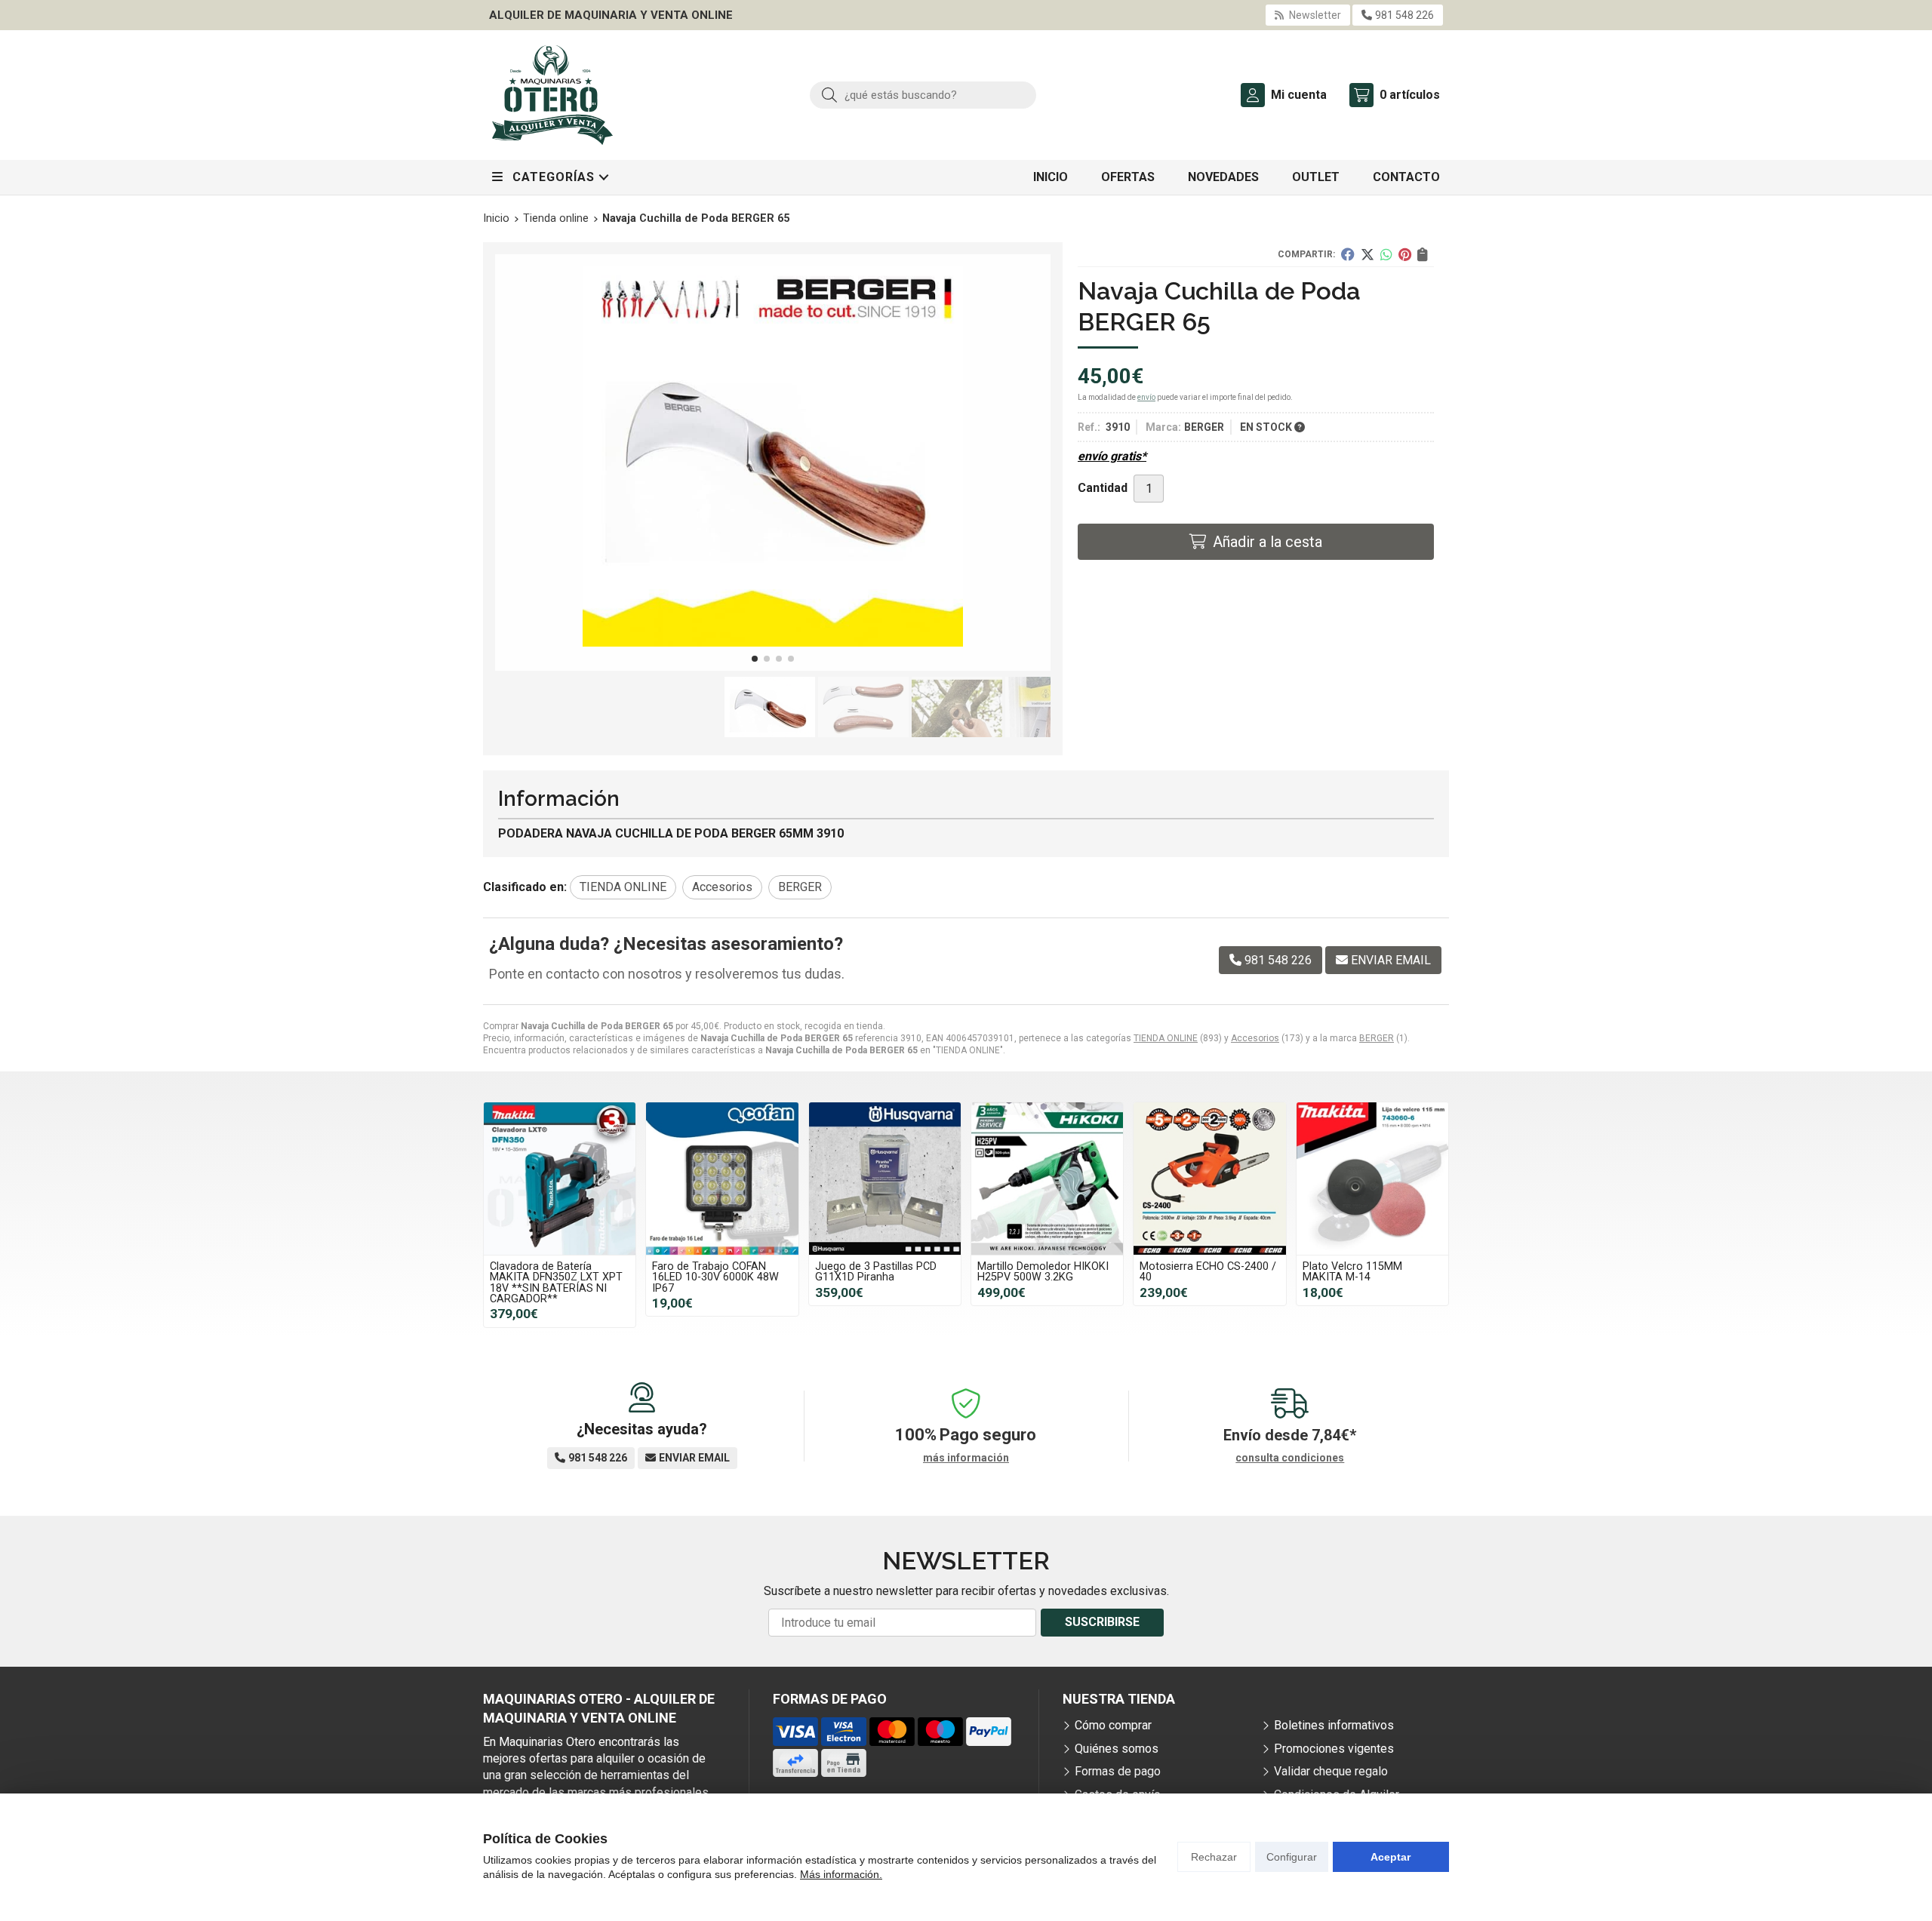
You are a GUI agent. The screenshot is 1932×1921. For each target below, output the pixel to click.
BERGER (1377, 1038)
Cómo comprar (1113, 1725)
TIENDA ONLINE (1166, 1038)
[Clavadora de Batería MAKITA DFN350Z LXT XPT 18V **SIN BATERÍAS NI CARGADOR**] (560, 1178)
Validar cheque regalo (1331, 1771)
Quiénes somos (1117, 1749)
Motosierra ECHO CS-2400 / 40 (1208, 1272)
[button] (755, 659)
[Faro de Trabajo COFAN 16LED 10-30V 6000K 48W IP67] (722, 1178)
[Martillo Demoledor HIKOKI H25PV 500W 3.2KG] (1047, 1178)
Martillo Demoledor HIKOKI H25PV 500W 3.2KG (1043, 1272)
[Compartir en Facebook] (1348, 254)
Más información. (841, 1874)
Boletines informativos (1334, 1725)
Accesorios (1255, 1038)
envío (1146, 397)
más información (966, 1458)
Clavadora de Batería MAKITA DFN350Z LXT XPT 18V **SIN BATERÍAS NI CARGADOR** (556, 1283)
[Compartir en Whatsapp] (1386, 254)
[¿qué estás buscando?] (923, 95)
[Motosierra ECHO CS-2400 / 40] (1209, 1178)
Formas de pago (1118, 1771)
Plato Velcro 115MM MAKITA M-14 (1352, 1272)
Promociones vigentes (1334, 1749)
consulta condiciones (1290, 1458)
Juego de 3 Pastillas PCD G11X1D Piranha (876, 1272)
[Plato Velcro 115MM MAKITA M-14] (1372, 1178)
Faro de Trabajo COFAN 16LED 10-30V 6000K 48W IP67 (715, 1277)
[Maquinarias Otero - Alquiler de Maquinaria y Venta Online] (552, 95)
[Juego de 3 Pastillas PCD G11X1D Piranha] (885, 1178)
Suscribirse (1102, 1622)
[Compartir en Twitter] (1367, 254)
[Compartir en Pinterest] (1405, 254)
